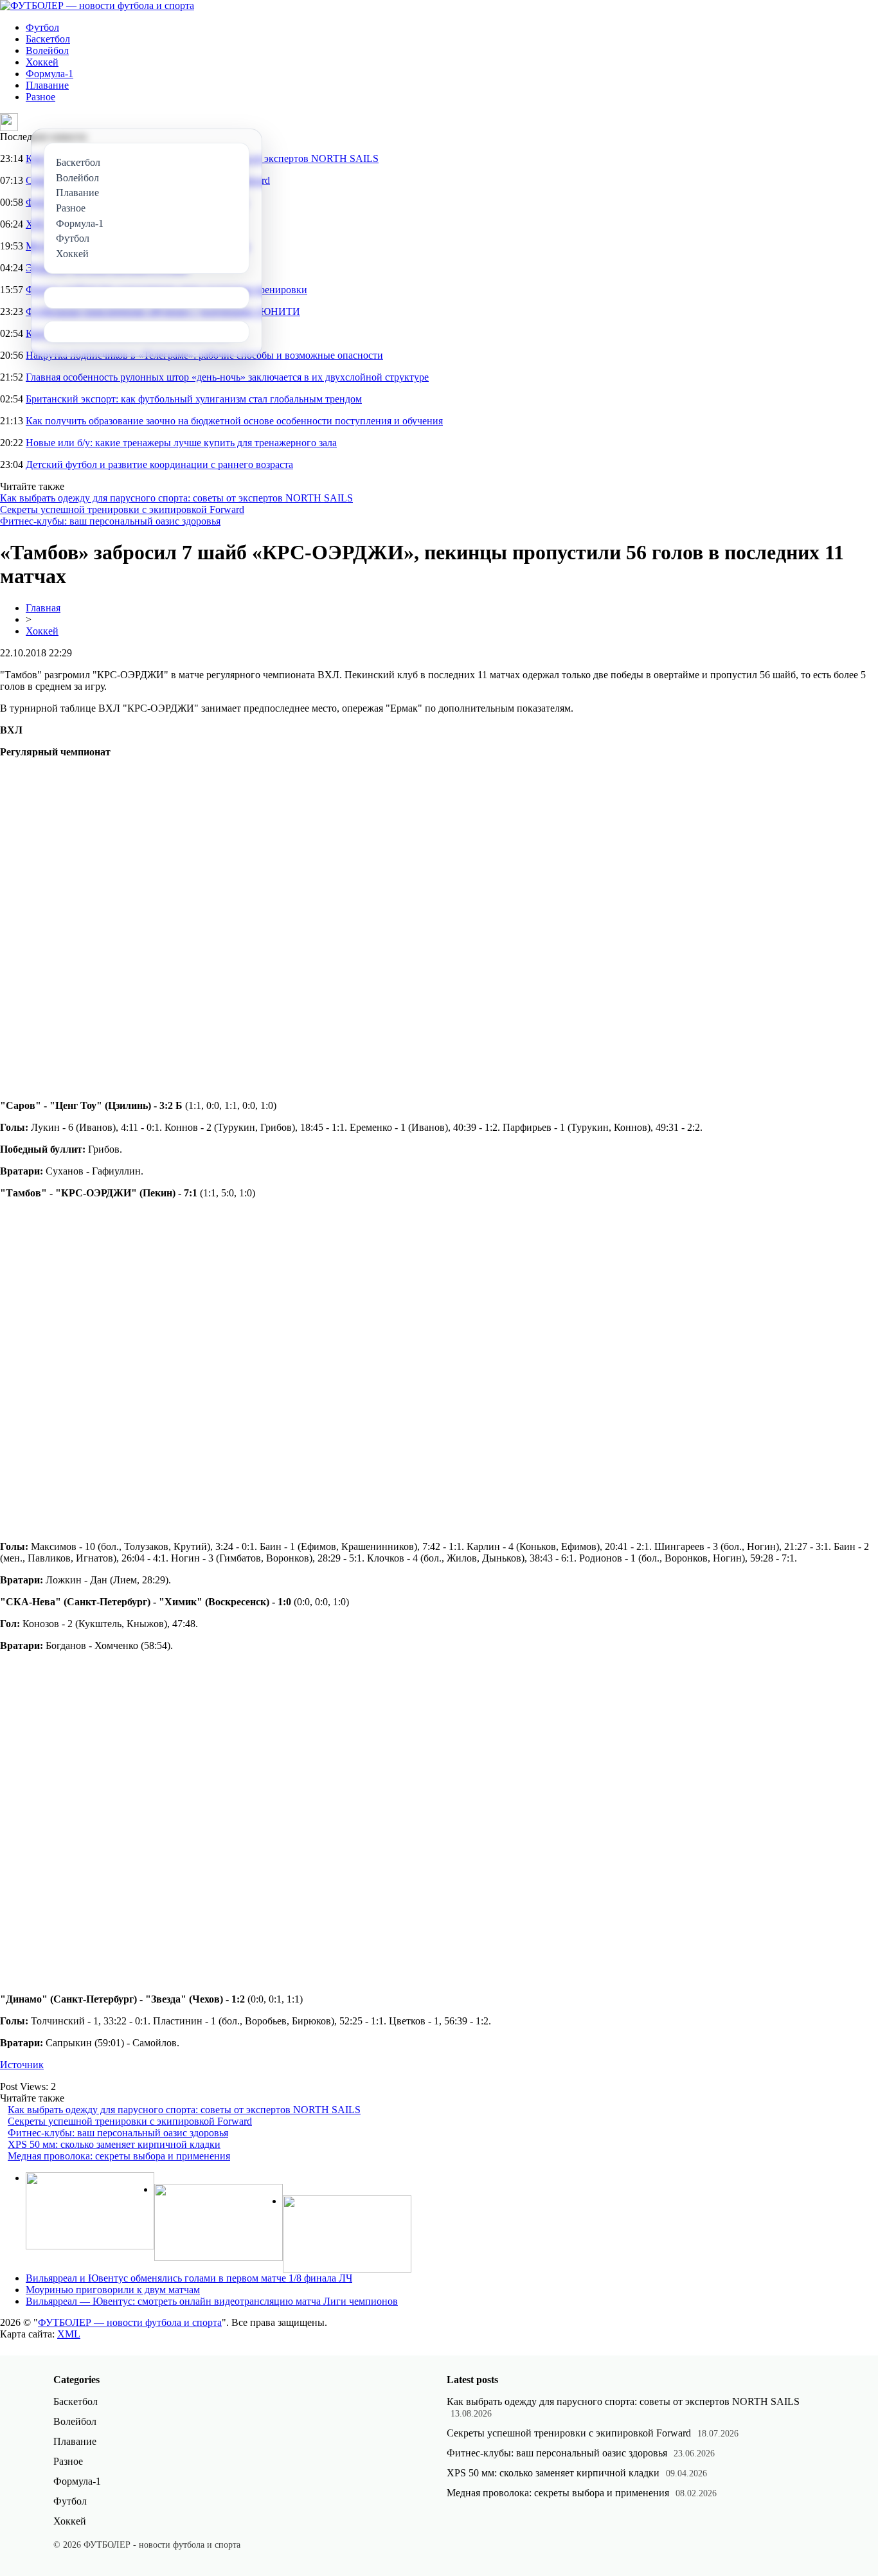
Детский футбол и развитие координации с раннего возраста (159, 464)
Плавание (47, 85)
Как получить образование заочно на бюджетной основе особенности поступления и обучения (234, 421)
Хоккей (42, 62)
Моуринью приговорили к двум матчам (113, 2290)
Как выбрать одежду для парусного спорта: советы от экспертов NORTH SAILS (176, 498)
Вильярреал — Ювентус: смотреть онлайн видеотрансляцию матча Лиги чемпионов (212, 2301)
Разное (40, 97)
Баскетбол (48, 39)
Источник (22, 2065)
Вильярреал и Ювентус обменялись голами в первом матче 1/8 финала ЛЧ (189, 2278)
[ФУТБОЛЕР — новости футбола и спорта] (97, 5)
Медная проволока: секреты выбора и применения (119, 2156)
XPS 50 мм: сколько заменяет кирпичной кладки (114, 2144)
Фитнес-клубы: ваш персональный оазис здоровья (110, 521)
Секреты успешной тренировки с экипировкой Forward (122, 509)
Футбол (42, 27)
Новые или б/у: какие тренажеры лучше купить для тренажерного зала (181, 443)
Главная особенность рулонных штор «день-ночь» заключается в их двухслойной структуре (227, 377)
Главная (43, 608)
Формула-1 (49, 74)
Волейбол (47, 50)
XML (69, 2334)
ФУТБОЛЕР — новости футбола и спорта (130, 2322)
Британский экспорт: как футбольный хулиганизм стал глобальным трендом (194, 399)
